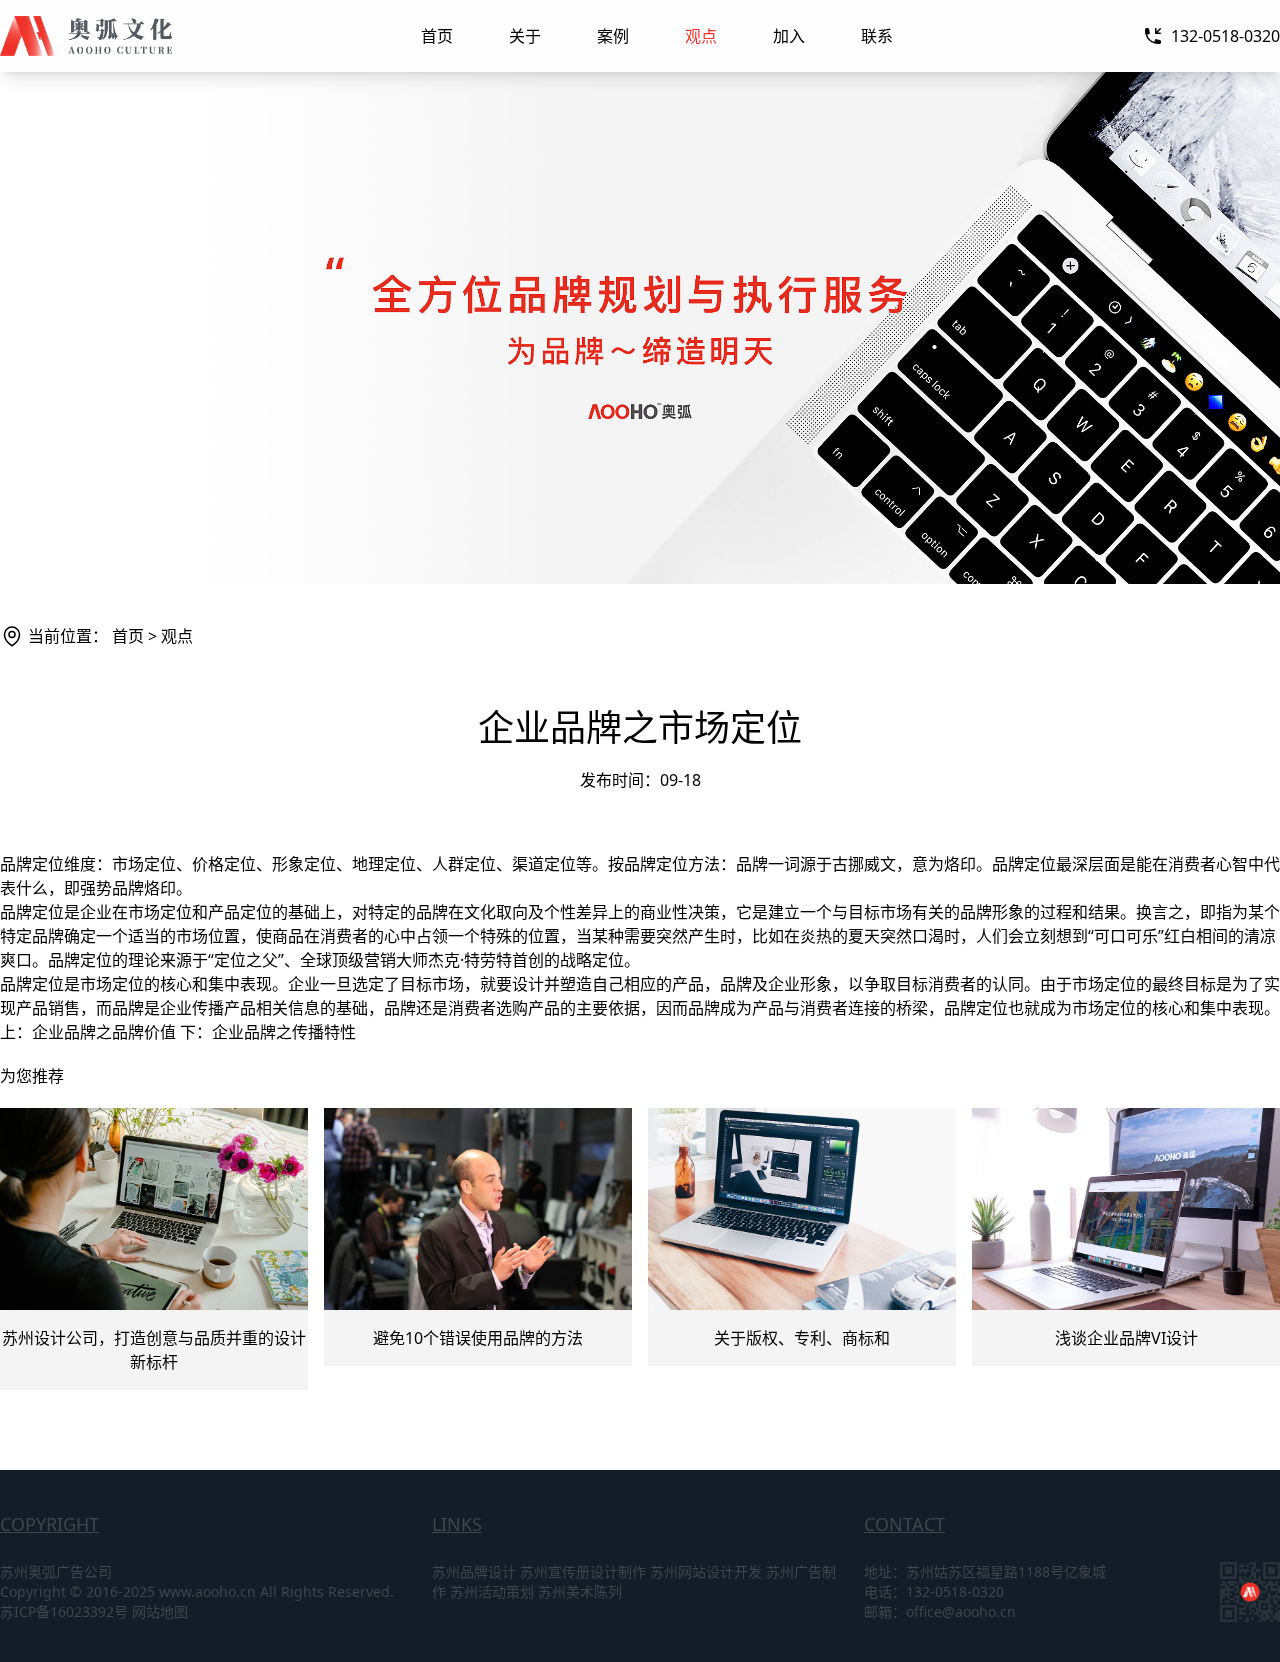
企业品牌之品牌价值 (104, 1032)
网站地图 (160, 1611)
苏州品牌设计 (474, 1571)
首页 (437, 36)
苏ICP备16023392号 (64, 1611)
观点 (701, 36)
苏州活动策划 (492, 1591)
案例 (613, 36)
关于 (525, 36)
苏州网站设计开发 (706, 1571)
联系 (877, 36)
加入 (789, 36)
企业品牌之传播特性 (284, 1032)
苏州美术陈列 (580, 1591)
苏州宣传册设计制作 (583, 1571)
